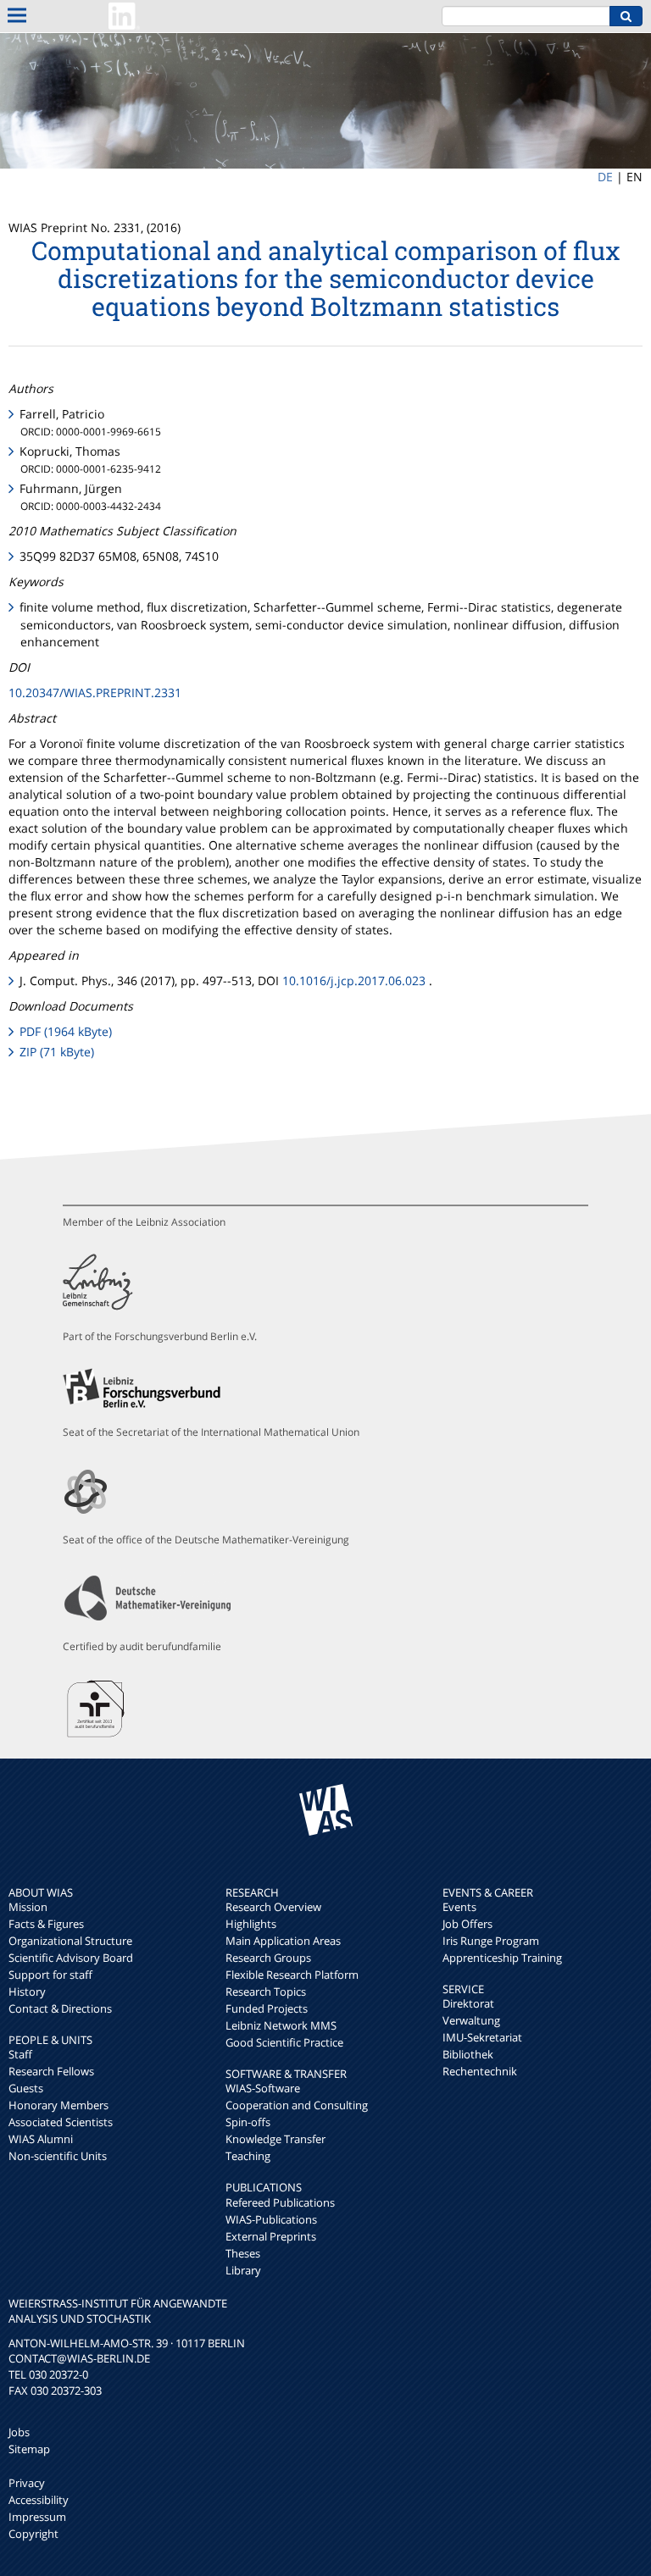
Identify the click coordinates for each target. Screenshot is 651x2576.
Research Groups (268, 1958)
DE (605, 177)
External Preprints (271, 2236)
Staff (20, 2054)
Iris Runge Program (491, 1941)
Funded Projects (267, 2008)
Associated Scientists (61, 2122)
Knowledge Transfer (275, 2139)
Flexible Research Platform (292, 1975)
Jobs (19, 2432)
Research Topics (266, 1992)
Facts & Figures (46, 1924)
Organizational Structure (70, 1941)
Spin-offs (248, 2122)
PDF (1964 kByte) (66, 1031)
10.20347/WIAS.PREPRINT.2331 (95, 692)
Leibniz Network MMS (281, 2025)
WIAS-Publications (271, 2219)
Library (243, 2270)
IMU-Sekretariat (482, 2037)
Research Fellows (51, 2071)
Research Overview (273, 1907)
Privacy (27, 2483)
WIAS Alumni (41, 2139)
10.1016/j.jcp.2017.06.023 (354, 981)
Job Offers (467, 1924)
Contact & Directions (60, 2008)
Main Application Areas (283, 1941)
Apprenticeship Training (502, 1958)
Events (459, 1907)
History (27, 1992)
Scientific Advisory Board (71, 1958)
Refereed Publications (280, 2202)
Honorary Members (58, 2105)
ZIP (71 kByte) (57, 1052)
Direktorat (468, 2003)
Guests (26, 2088)
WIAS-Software (263, 2088)
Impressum (37, 2517)
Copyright (33, 2534)
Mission (28, 1907)
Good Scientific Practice (284, 2042)
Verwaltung (471, 2020)
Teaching (248, 2156)
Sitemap (29, 2449)
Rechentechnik (480, 2071)
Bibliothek (468, 2054)
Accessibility (39, 2500)
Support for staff (50, 1975)
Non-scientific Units (58, 2156)
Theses (243, 2253)
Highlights (251, 1924)
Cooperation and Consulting (297, 2105)
